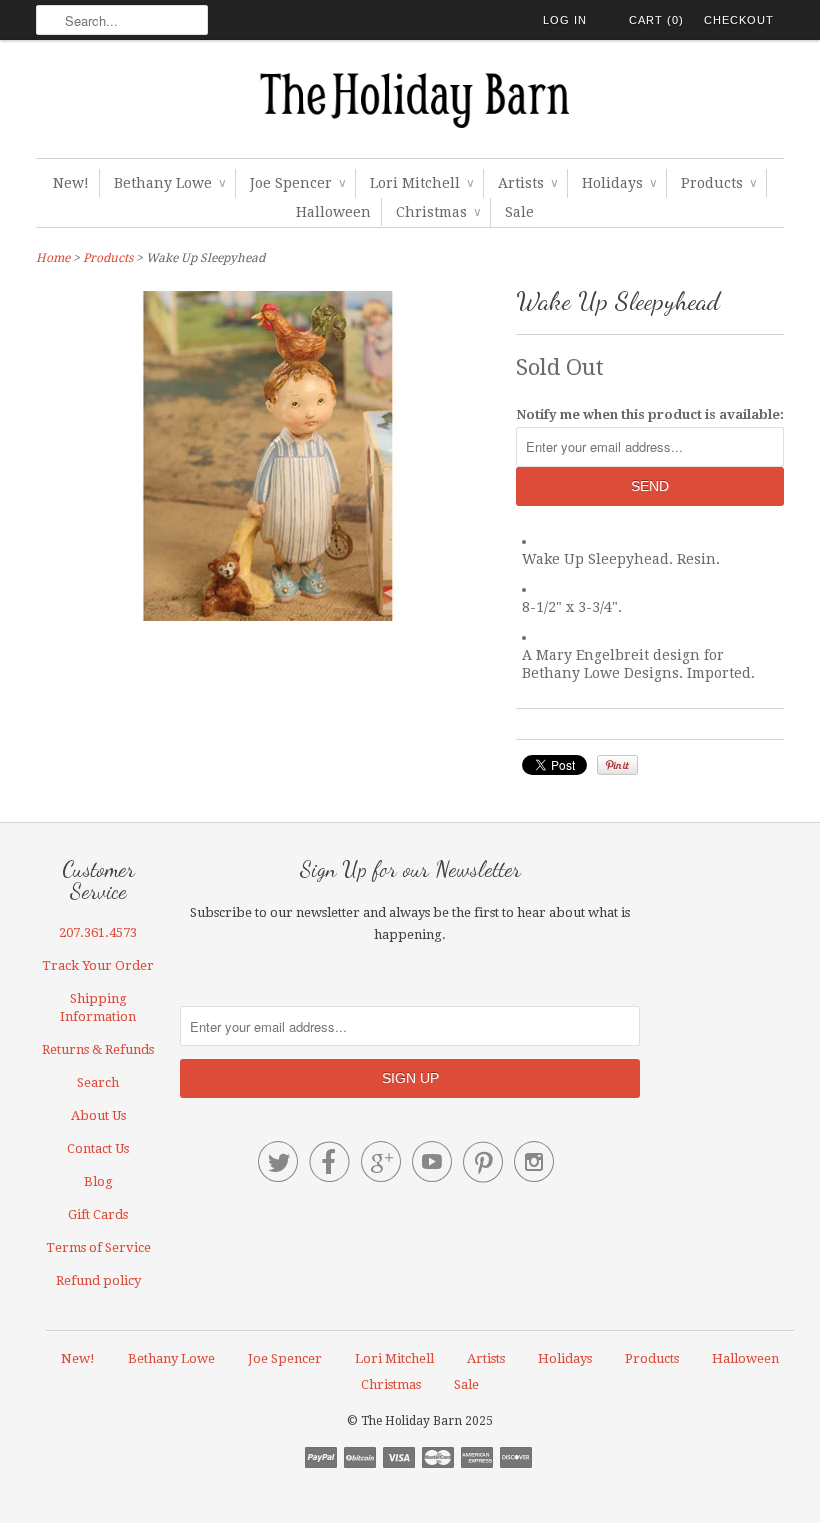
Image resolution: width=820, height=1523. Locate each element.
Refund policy (98, 1280)
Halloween (333, 212)
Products (718, 183)
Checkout (739, 20)
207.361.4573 (98, 932)
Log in (565, 20)
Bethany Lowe (169, 183)
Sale (519, 212)
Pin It (617, 765)
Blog (98, 1181)
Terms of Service (98, 1247)
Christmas (438, 212)
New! (71, 183)
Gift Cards (98, 1214)
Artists (527, 183)
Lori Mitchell (421, 183)
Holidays (619, 183)
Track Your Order (98, 965)
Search (98, 1082)
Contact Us (98, 1148)
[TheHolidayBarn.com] (410, 104)
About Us (98, 1115)
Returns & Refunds (98, 1049)
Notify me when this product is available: (650, 414)
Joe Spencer (297, 183)
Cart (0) (656, 20)
